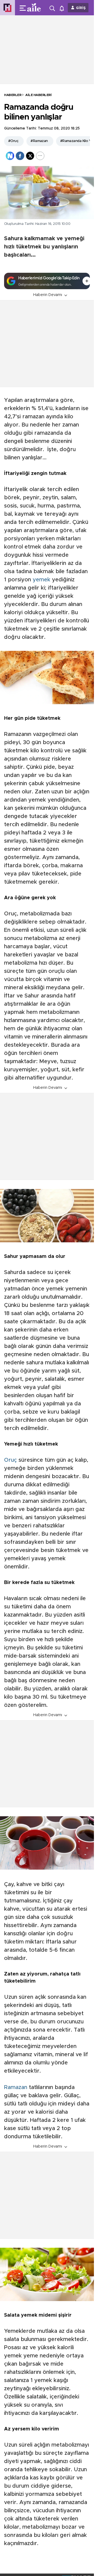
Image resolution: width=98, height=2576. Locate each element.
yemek (42, 580)
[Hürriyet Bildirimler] (63, 8)
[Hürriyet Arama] (53, 8)
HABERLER (13, 95)
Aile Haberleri (38, 95)
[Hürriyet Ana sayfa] (7, 8)
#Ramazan (39, 141)
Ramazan (16, 2087)
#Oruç (13, 141)
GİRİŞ (81, 8)
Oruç (10, 1460)
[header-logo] (36, 8)
